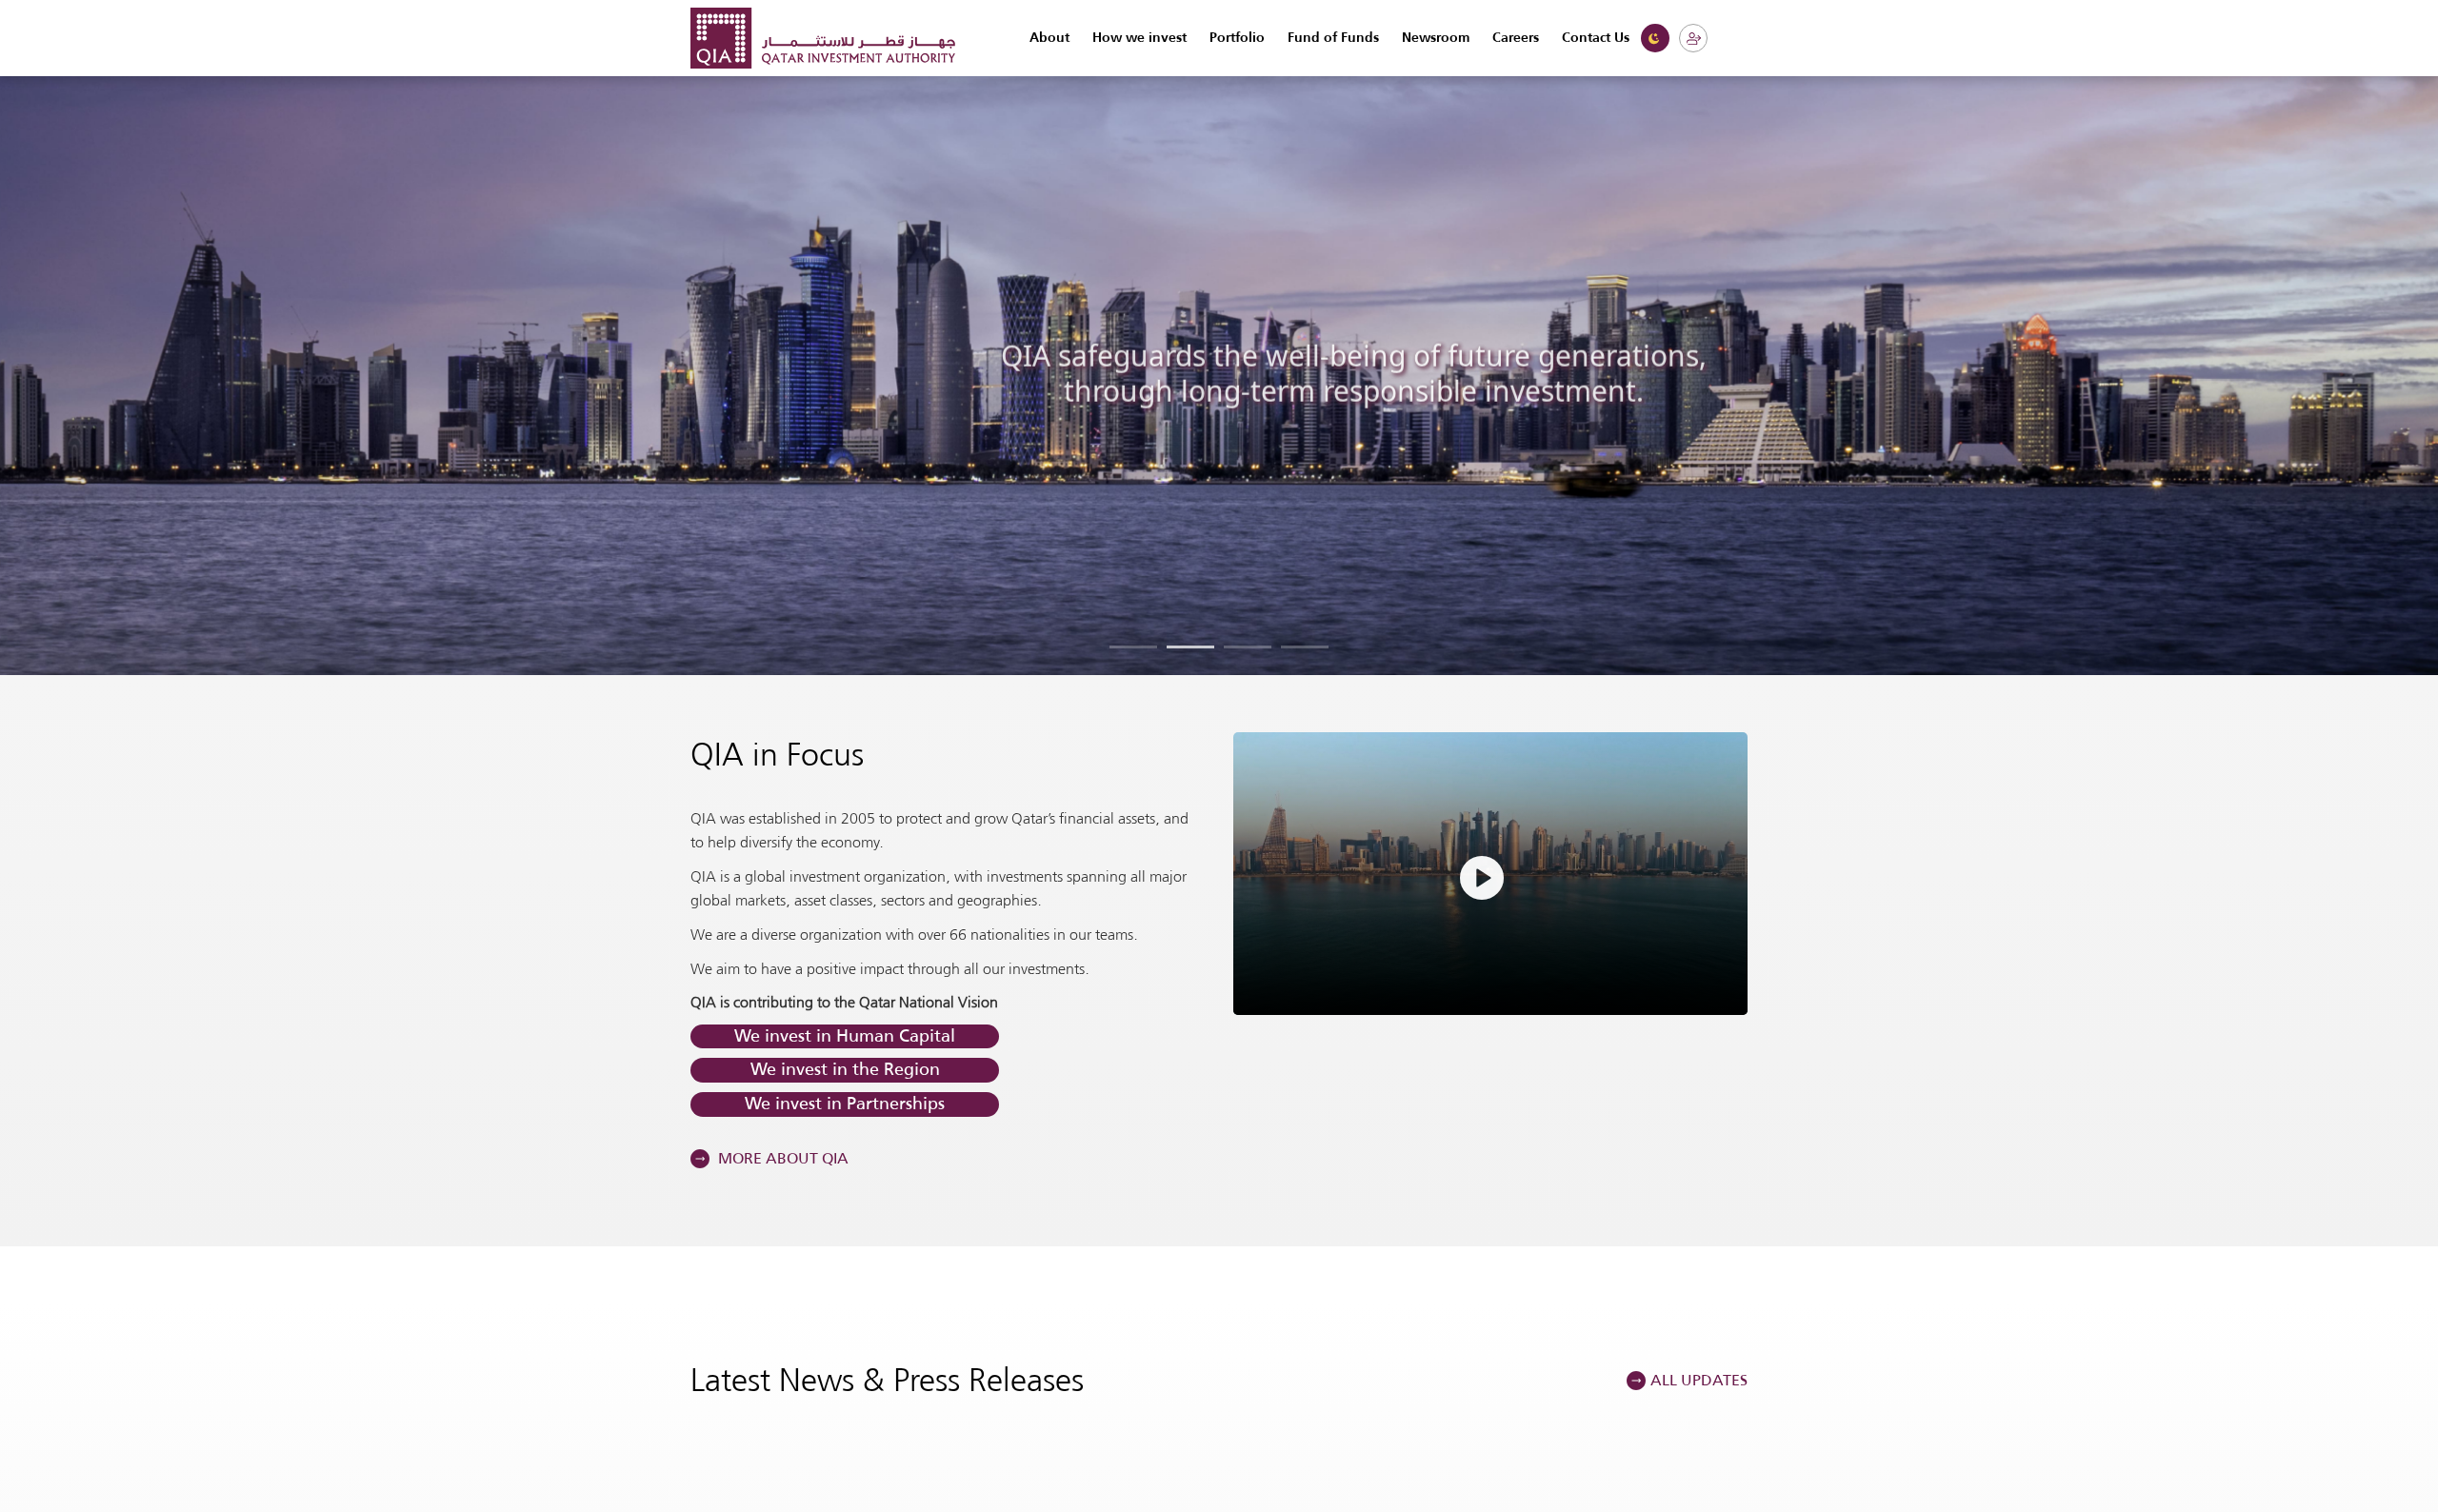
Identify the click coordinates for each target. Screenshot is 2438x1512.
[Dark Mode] (1655, 38)
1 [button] (1133, 647)
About (1049, 38)
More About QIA (781, 1158)
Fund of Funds (1333, 38)
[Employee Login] (1693, 38)
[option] (1219, 373)
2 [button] (1190, 647)
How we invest (1139, 38)
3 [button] (1248, 647)
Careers (1516, 38)
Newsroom (1436, 38)
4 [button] (1305, 647)
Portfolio (1237, 38)
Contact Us (1596, 38)
